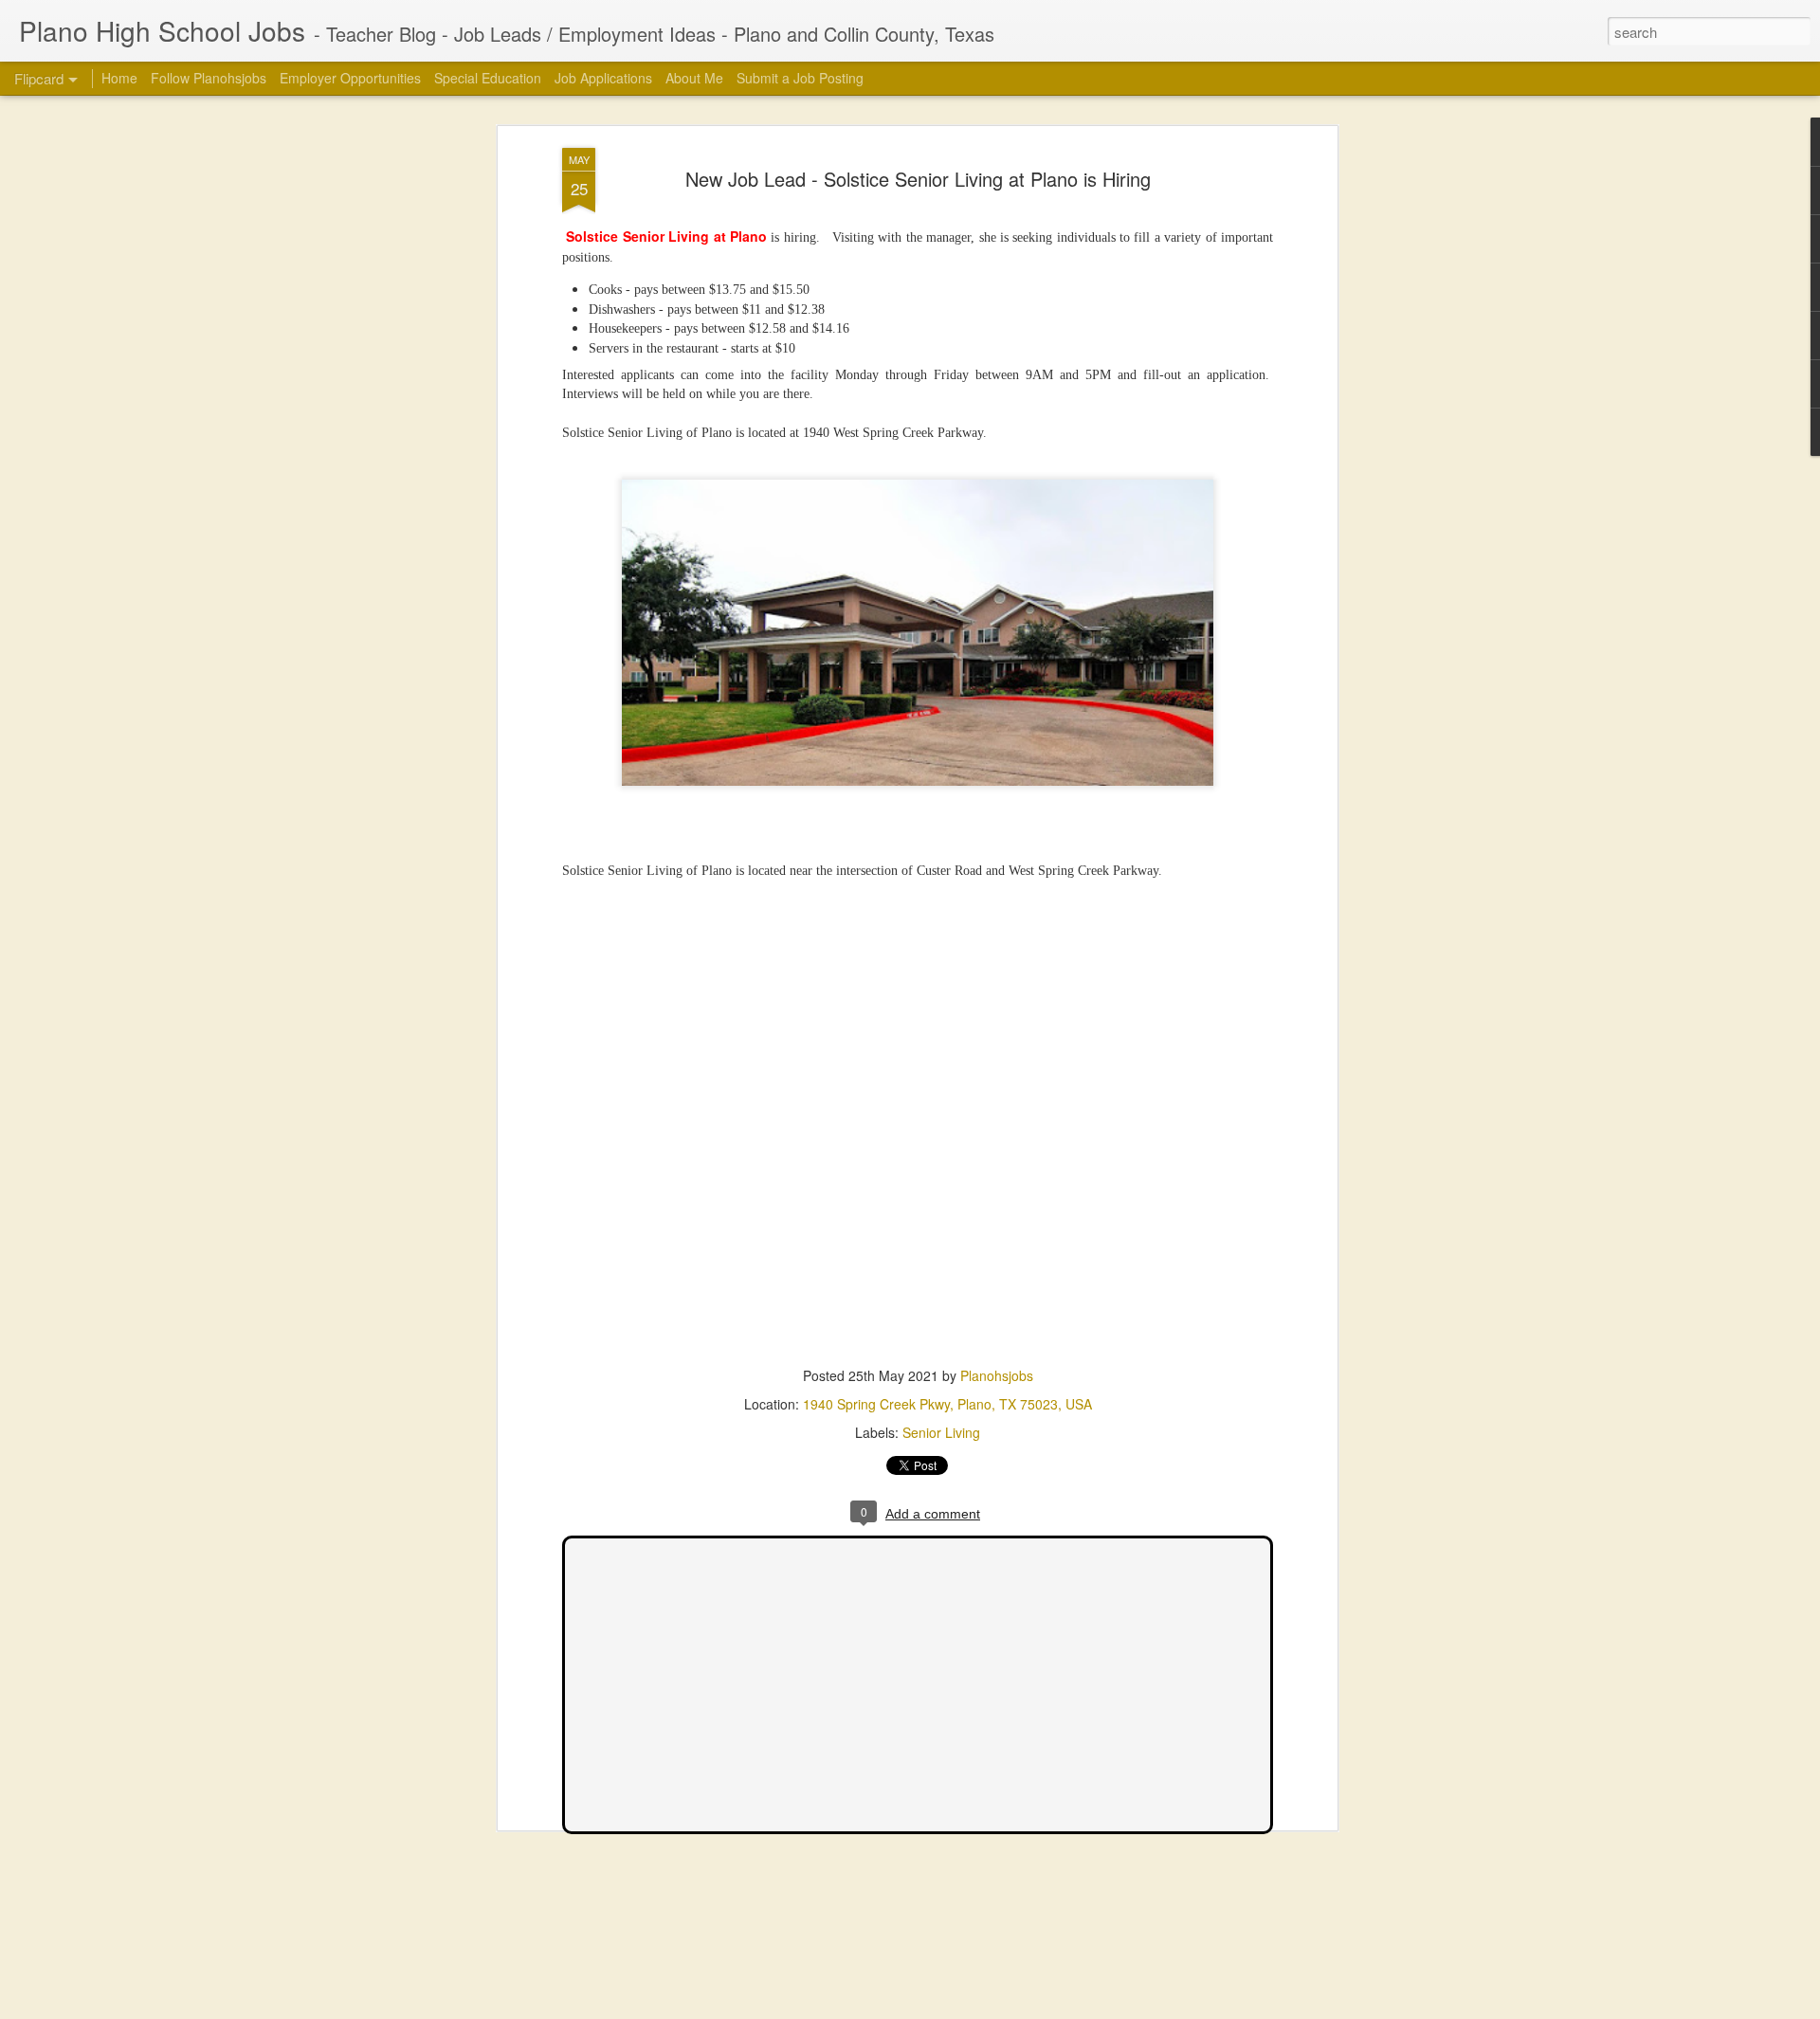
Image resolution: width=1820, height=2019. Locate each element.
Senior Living (941, 1432)
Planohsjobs (997, 1375)
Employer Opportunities (350, 78)
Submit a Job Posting (800, 78)
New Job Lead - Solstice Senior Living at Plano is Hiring (918, 179)
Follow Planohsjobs (209, 78)
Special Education (488, 78)
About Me (694, 78)
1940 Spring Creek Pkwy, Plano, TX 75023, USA (947, 1404)
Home (119, 78)
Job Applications (603, 78)
